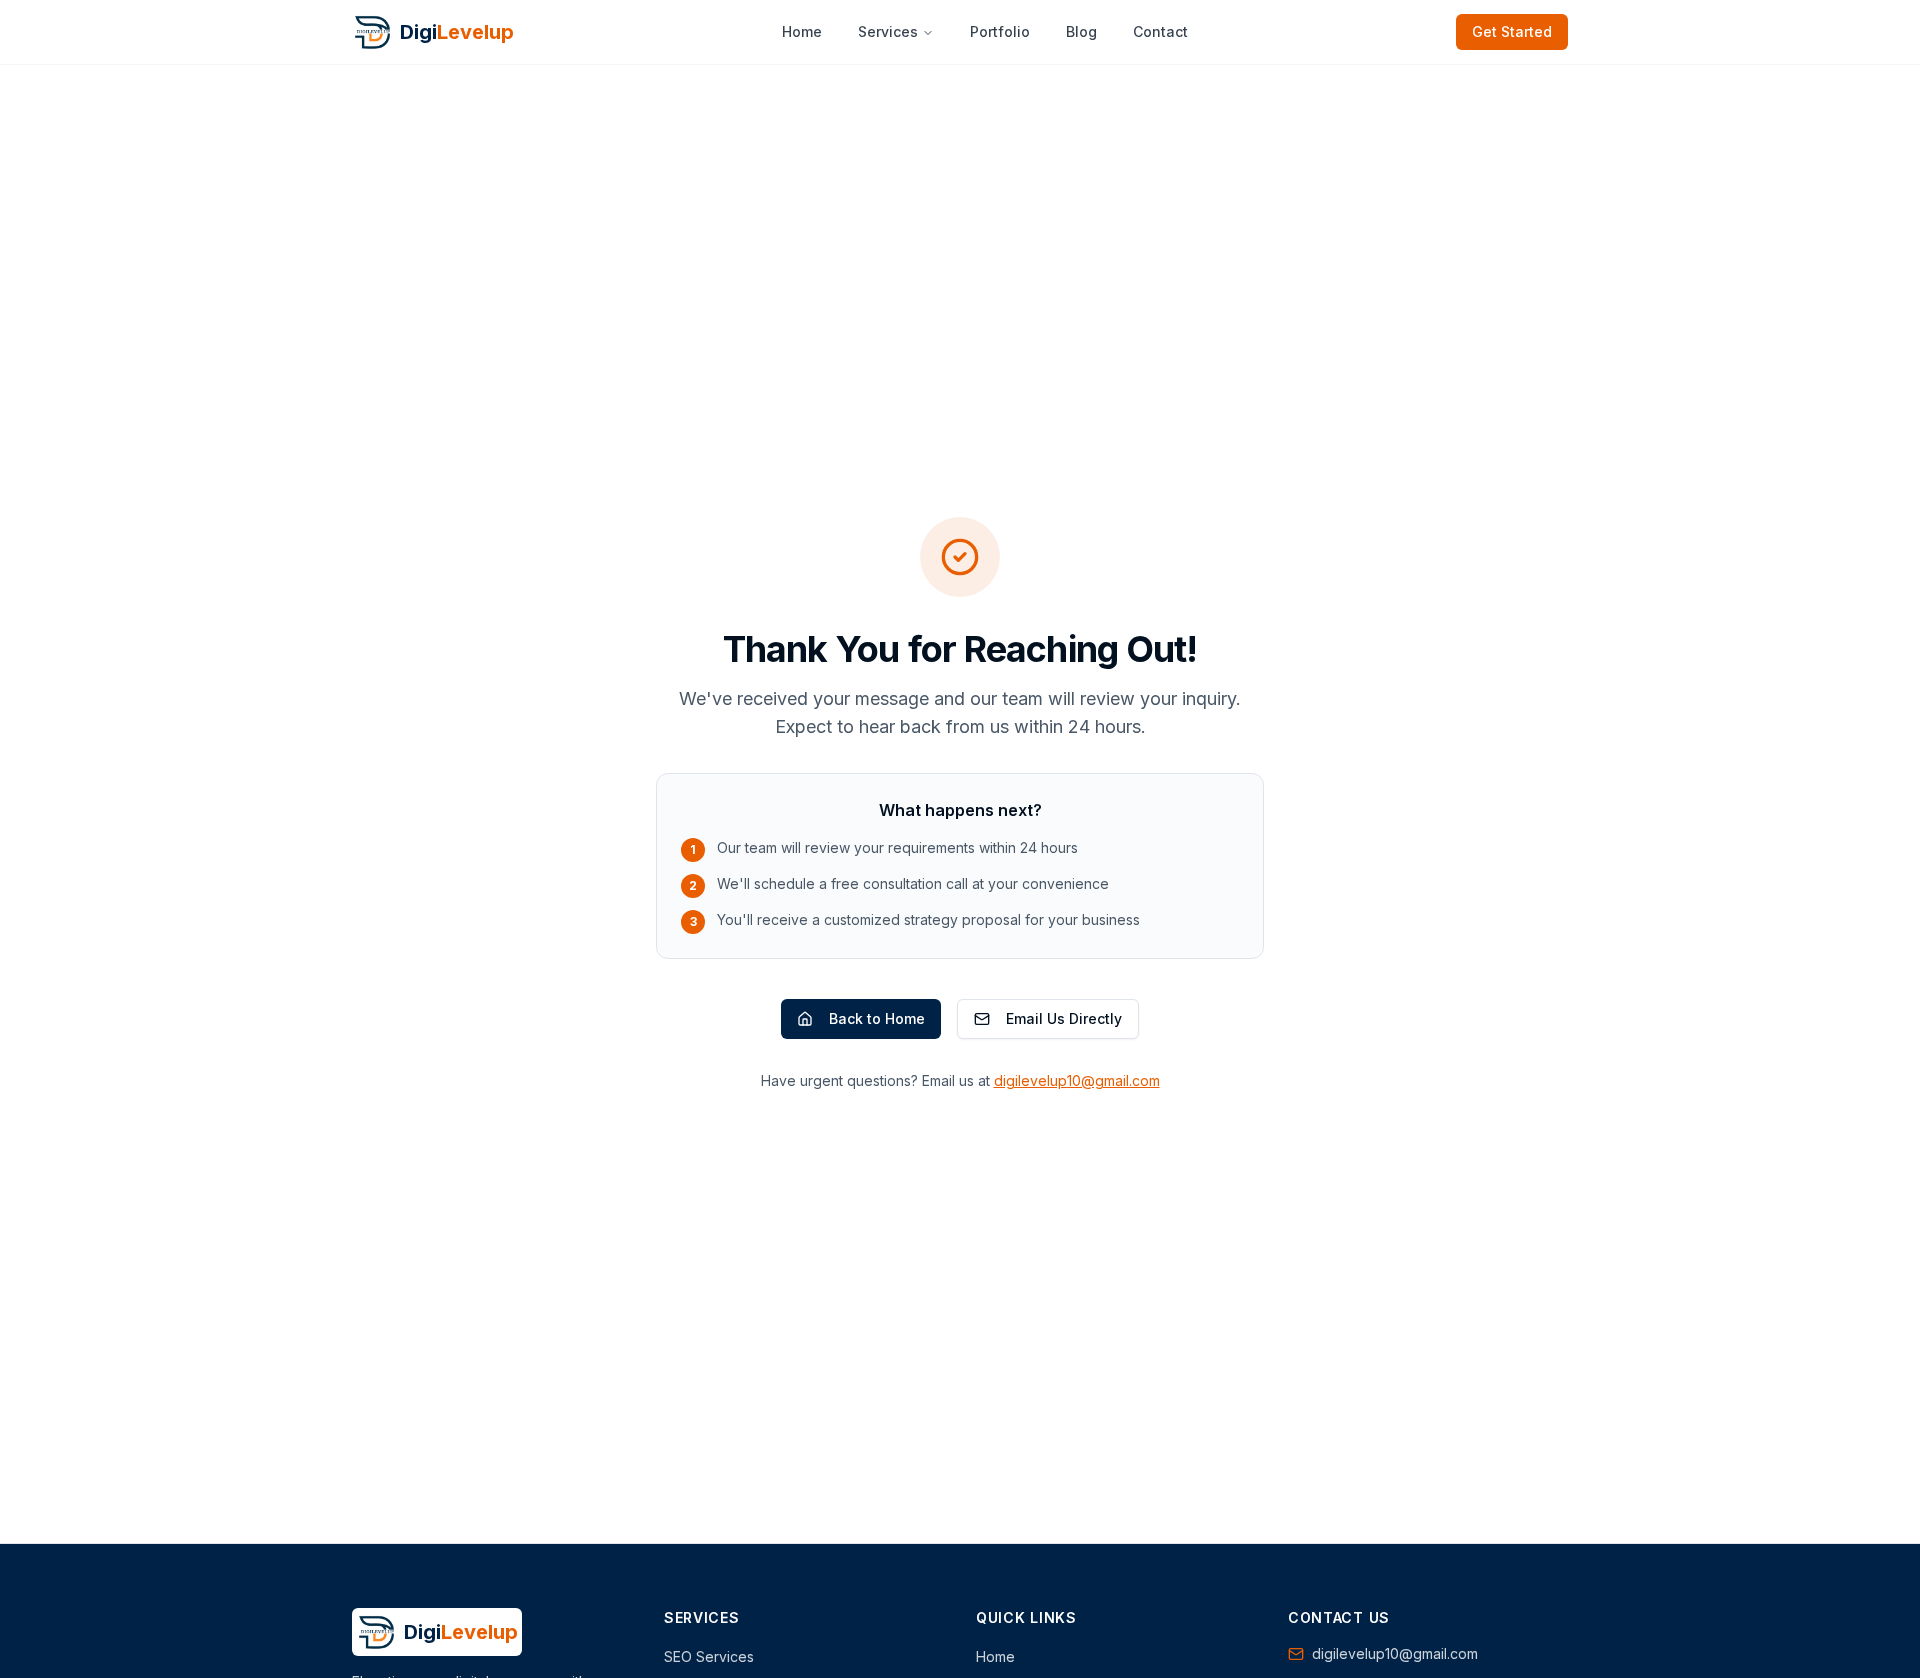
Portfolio (1000, 31)
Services (888, 31)
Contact (1160, 31)
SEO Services (709, 1656)
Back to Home (877, 1018)
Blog (1081, 31)
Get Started (1512, 31)
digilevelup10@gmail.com (1077, 1080)
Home (802, 31)
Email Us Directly (1064, 1018)
